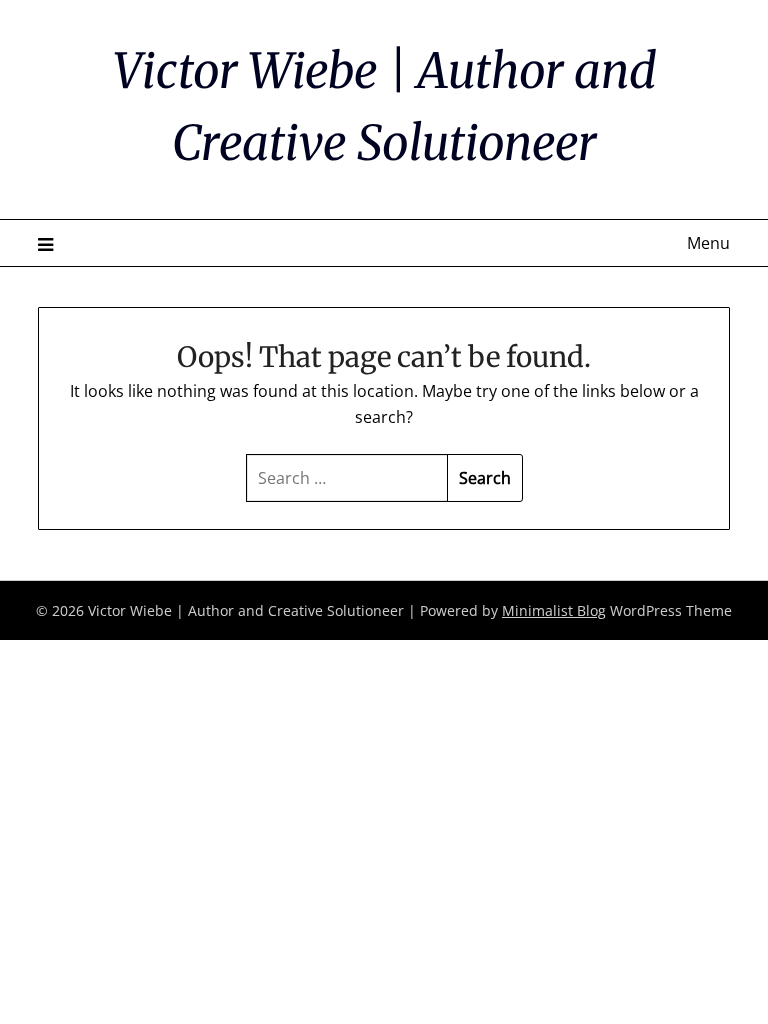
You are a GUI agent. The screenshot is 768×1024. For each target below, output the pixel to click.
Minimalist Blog (554, 610)
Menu (708, 243)
